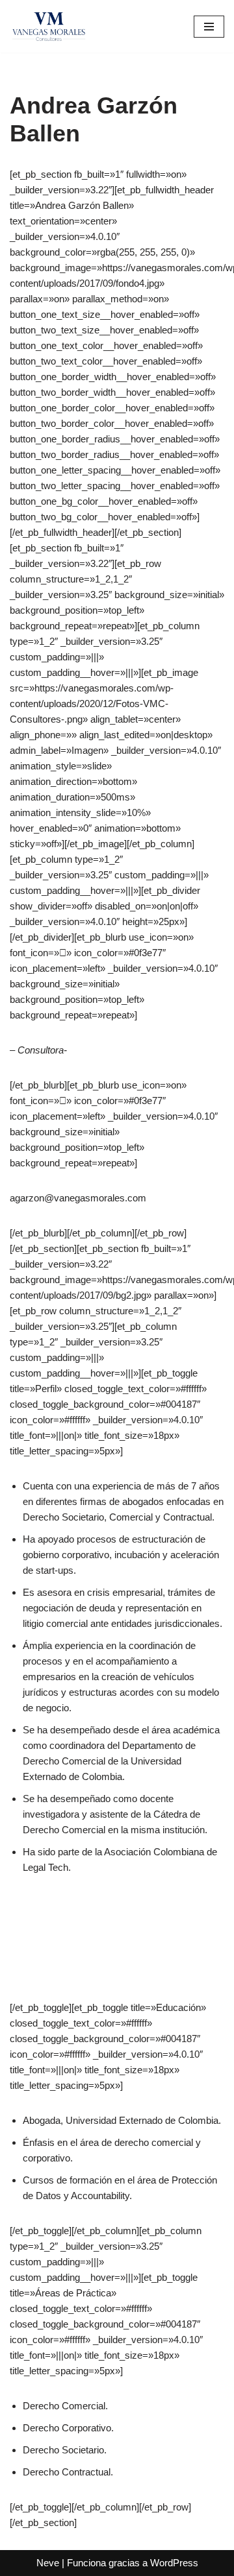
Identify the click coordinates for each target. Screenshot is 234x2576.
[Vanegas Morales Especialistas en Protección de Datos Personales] (49, 26)
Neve (48, 2563)
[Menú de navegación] (209, 27)
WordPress (174, 2563)
